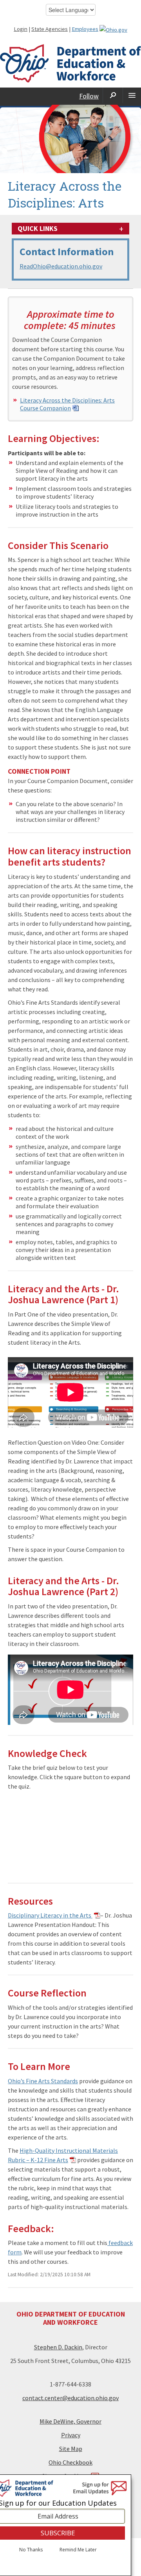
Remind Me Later (78, 2550)
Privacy (71, 2435)
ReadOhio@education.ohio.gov (61, 266)
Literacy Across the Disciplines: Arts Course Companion (67, 404)
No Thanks (31, 2550)
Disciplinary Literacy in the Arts (50, 1915)
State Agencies (50, 29)
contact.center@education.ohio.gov (70, 2398)
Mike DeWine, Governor (70, 2421)
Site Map (71, 2449)
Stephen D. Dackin (58, 2347)
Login (21, 29)
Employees (85, 29)
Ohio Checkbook (70, 2462)
